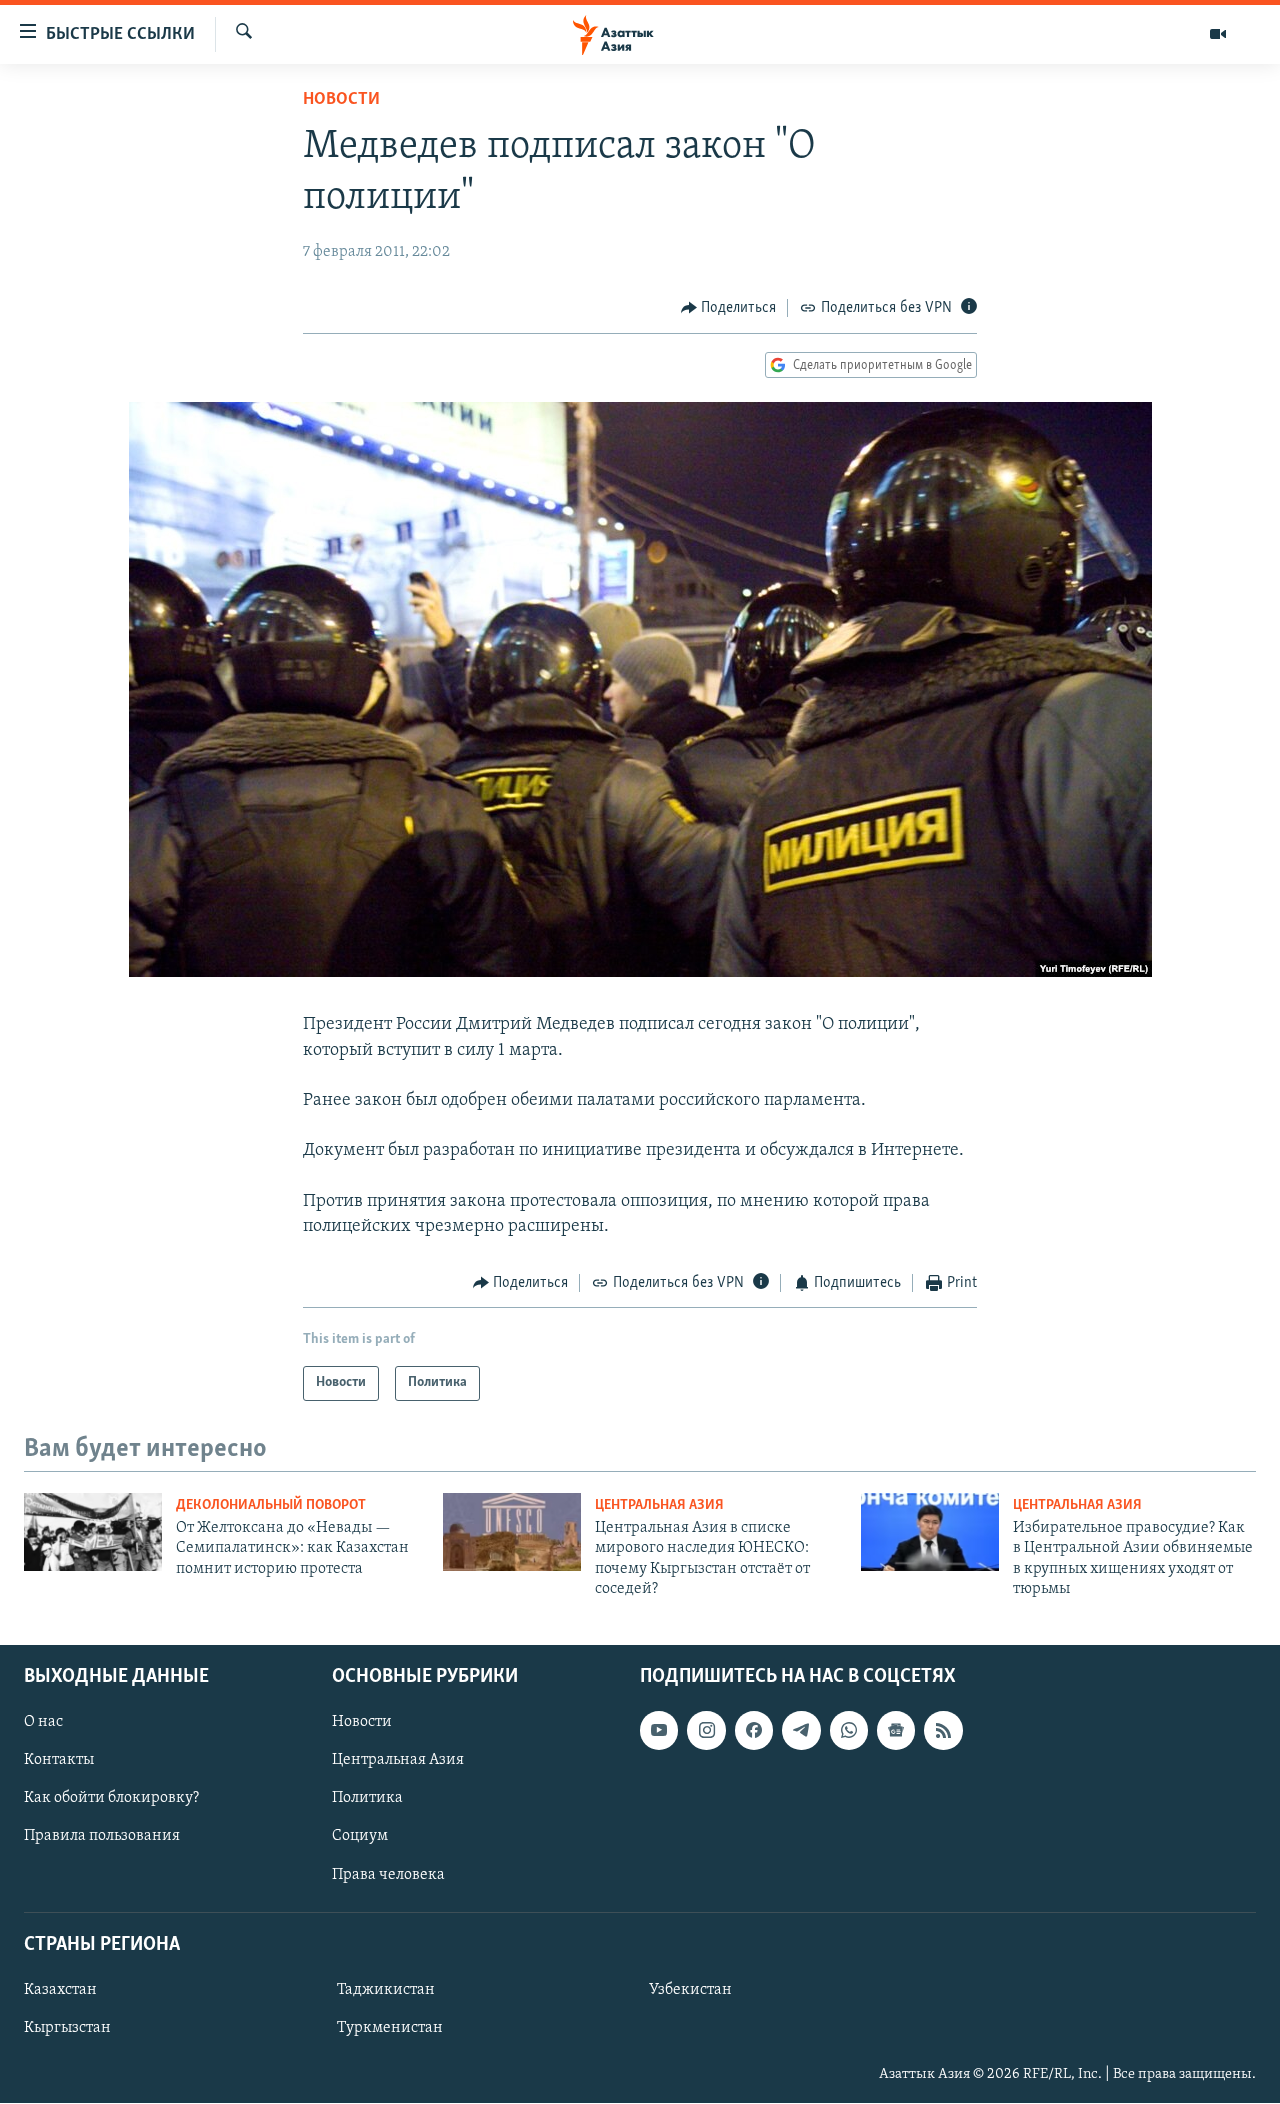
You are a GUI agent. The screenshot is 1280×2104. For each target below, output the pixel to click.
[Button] (729, 308)
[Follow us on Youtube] (659, 1731)
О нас (43, 1723)
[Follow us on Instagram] (706, 1731)
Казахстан (60, 1990)
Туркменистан (390, 2028)
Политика (367, 1799)
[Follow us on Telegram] (801, 1731)
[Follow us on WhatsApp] (849, 1731)
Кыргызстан (67, 2028)
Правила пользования (102, 1837)
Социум (360, 1837)
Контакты (59, 1761)
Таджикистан (386, 1990)
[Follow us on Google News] (896, 1731)
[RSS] (943, 1731)
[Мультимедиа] (1218, 34)
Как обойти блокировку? (111, 1799)
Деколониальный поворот (271, 1505)
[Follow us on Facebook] (754, 1731)
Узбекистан (690, 1990)
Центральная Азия (659, 1505)
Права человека (388, 1875)
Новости (341, 100)
